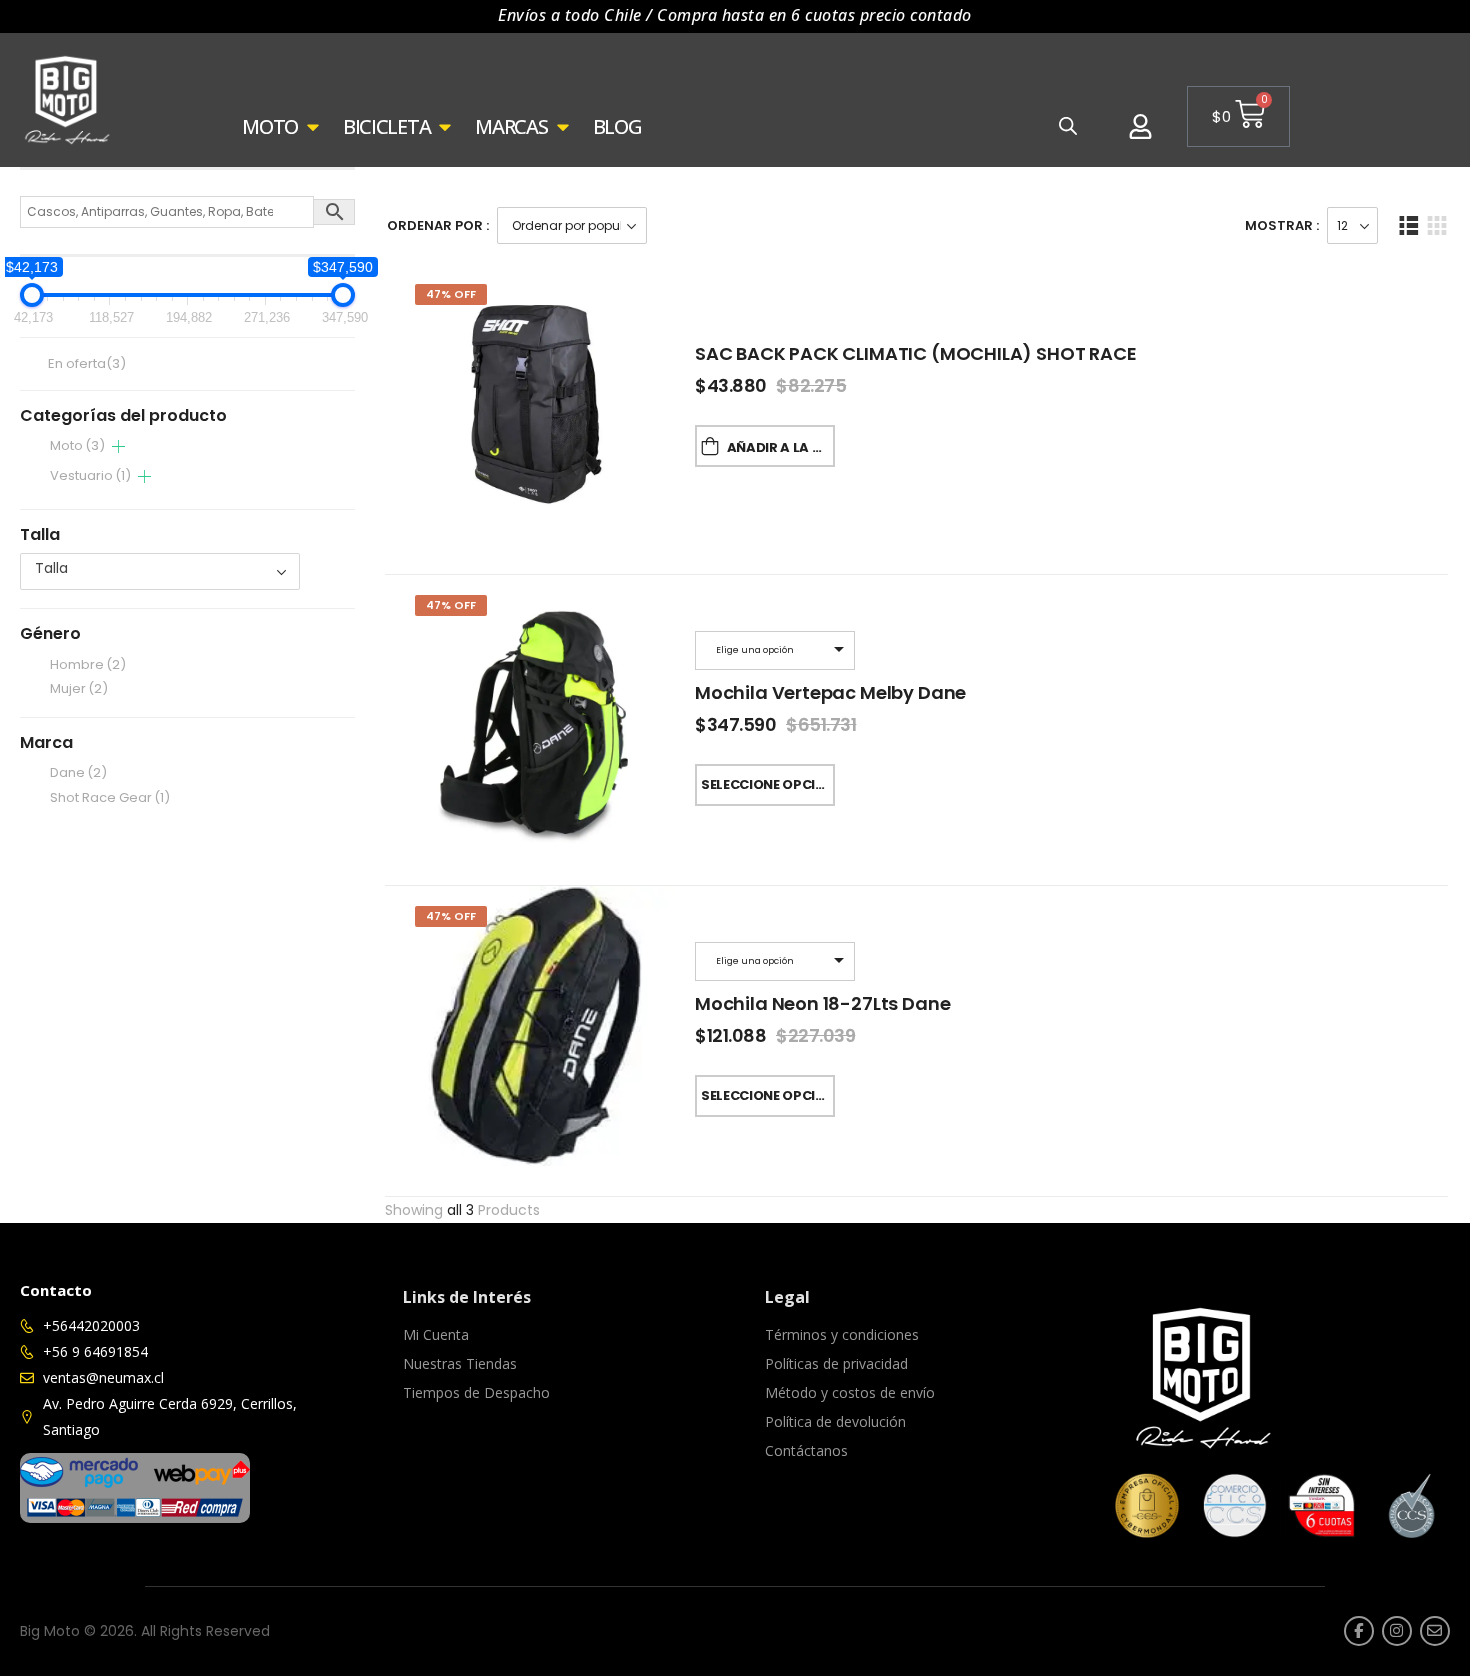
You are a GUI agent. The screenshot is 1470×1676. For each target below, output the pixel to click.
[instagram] (1397, 1631)
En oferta (87, 364)
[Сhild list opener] (118, 446)
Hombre (88, 664)
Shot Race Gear (110, 797)
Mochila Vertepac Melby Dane (830, 692)
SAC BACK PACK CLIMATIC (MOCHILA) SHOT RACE (915, 353)
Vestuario (90, 475)
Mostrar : (1282, 225)
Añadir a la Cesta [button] (781, 447)
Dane (78, 772)
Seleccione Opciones (768, 784)
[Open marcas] (563, 127)
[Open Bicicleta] (445, 127)
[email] (1435, 1631)
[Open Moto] (313, 127)
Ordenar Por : (438, 225)
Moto (77, 445)
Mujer (79, 688)
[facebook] (1359, 1631)
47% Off (451, 294)
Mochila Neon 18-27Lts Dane (822, 1003)
